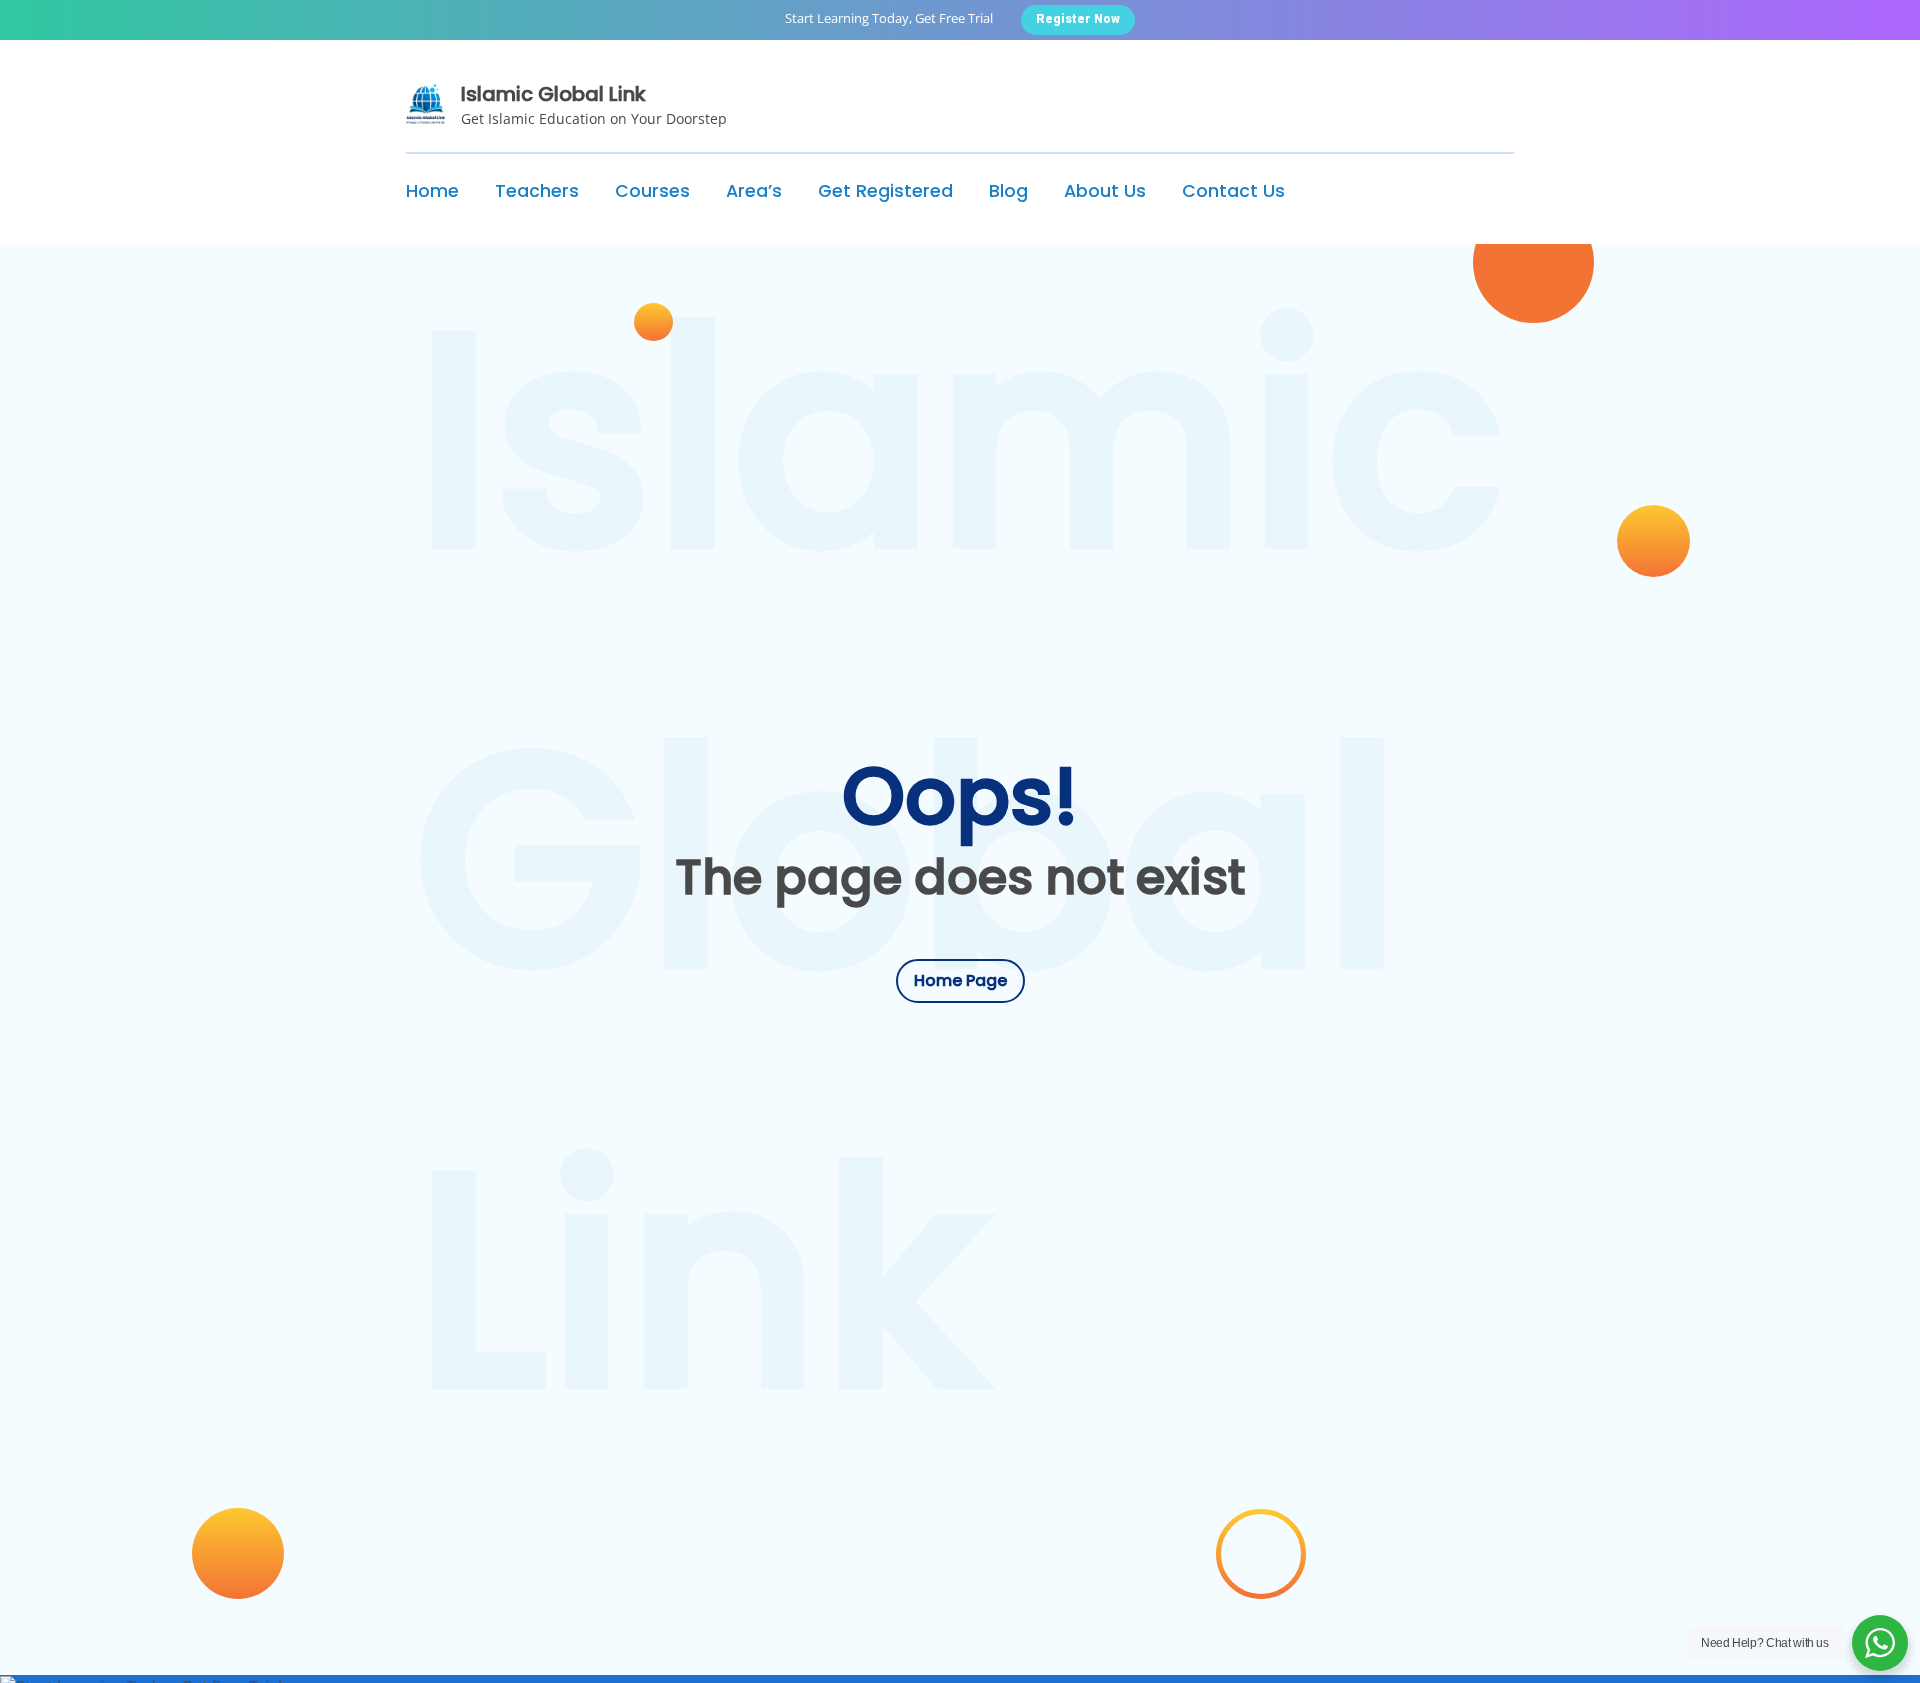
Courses (652, 191)
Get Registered (885, 191)
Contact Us (1233, 191)
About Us (1105, 191)
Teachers (537, 191)
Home (432, 191)
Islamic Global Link (553, 94)
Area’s (754, 191)
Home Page (960, 980)
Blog (1008, 191)
